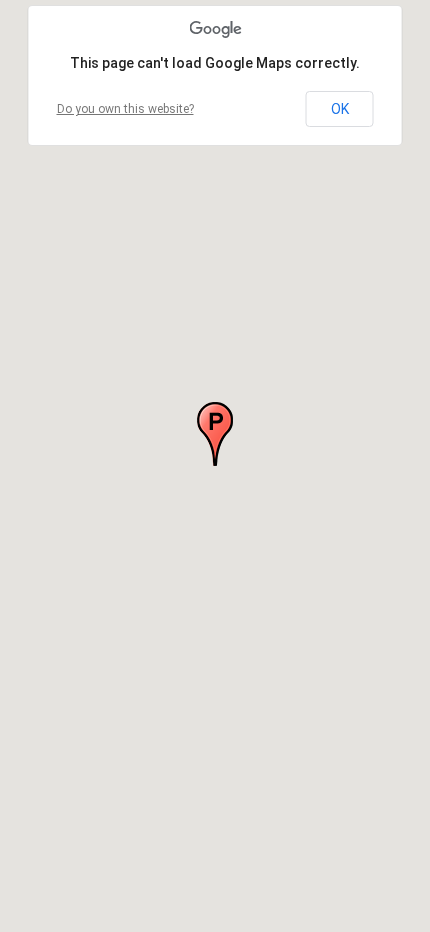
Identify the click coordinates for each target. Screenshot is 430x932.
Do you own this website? (125, 109)
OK (340, 109)
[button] (215, 434)
